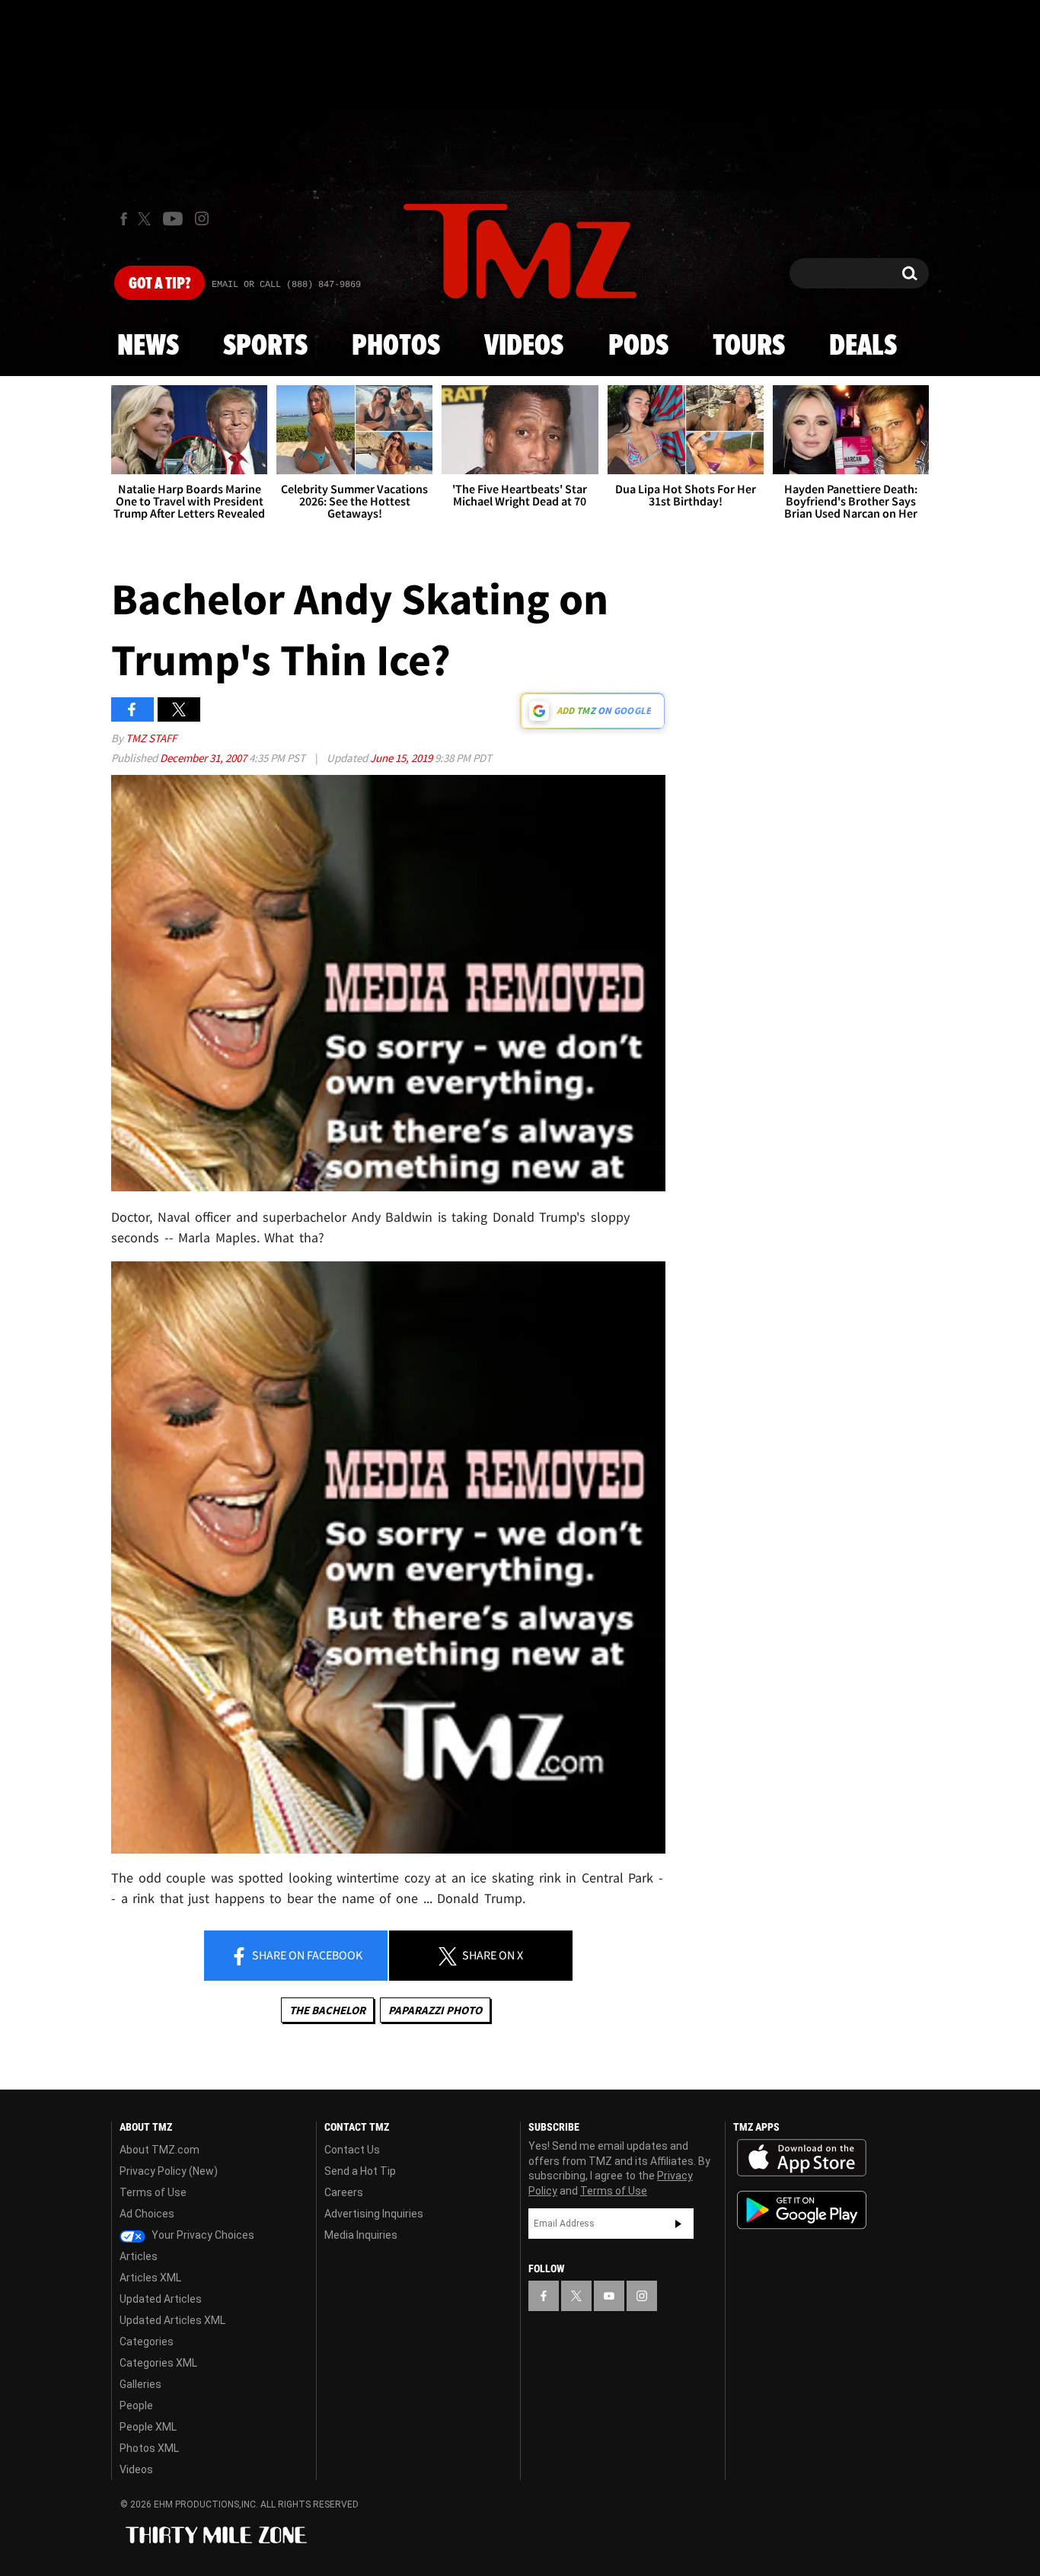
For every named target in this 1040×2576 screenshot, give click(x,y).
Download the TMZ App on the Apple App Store (802, 2158)
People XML (148, 2427)
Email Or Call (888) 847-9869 (286, 285)
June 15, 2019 (402, 758)
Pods (638, 346)
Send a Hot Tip (360, 2171)
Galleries (140, 2384)
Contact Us (352, 2150)
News (148, 346)
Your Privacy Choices (202, 2235)
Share (306, 1955)
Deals (863, 346)
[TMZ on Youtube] (173, 218)
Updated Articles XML (172, 2320)
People (136, 2405)
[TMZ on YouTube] (609, 2296)
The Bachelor (327, 2010)
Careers (344, 2192)
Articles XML (150, 2278)
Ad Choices (147, 2214)
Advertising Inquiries (374, 2214)
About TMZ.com (160, 2150)
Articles (139, 2256)
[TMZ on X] (147, 219)
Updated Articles (161, 2299)
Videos (524, 346)
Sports (265, 346)
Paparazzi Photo (435, 2010)
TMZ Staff (151, 738)
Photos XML (149, 2448)
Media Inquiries (361, 2235)
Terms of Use (153, 2192)
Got (160, 284)
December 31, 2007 (204, 758)
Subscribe (678, 2224)
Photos (396, 346)
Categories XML (158, 2363)
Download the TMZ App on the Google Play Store (802, 2210)
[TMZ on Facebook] (124, 219)
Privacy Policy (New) (169, 2171)
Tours (749, 346)
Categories (147, 2342)
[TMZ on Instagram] (202, 218)
